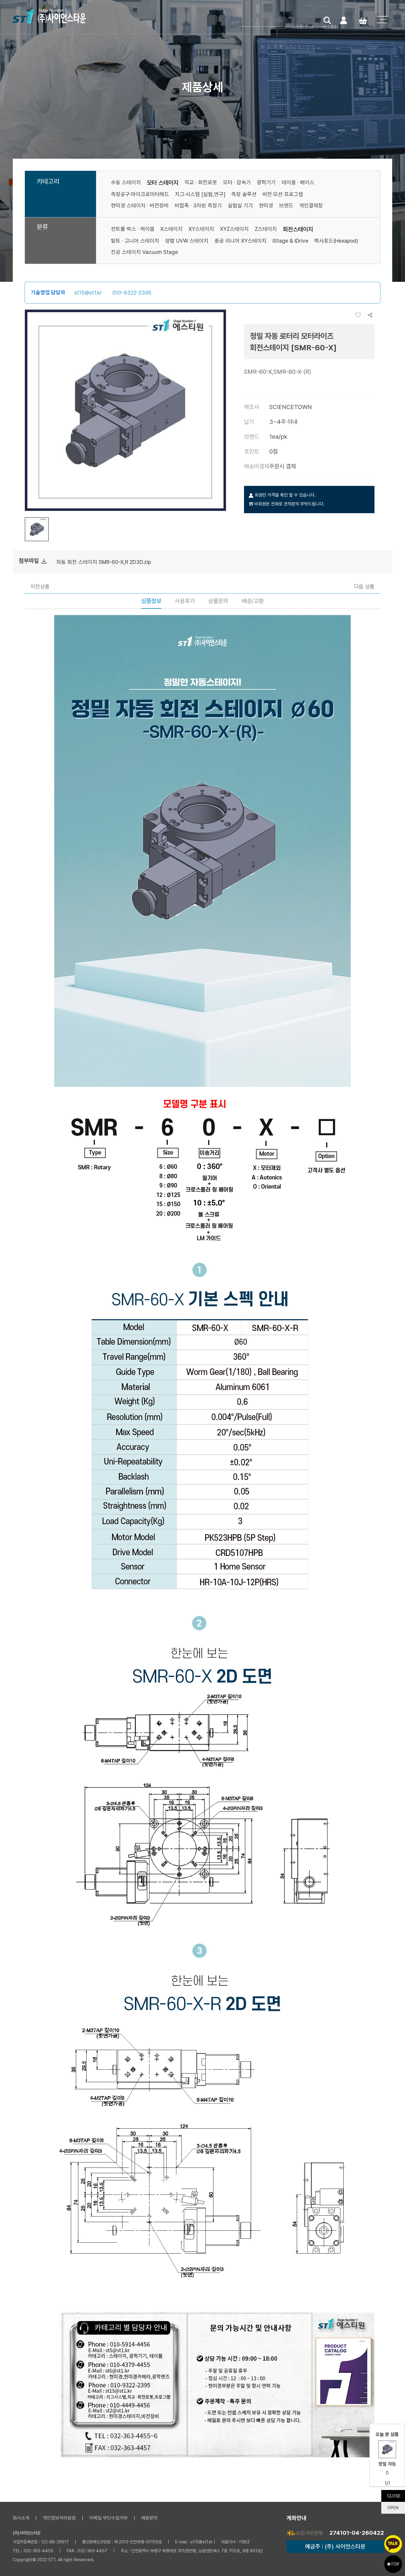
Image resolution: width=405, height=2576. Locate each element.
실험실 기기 (240, 205)
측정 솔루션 (244, 194)
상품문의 (218, 601)
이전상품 (40, 586)
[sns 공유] (370, 315)
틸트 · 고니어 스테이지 (135, 241)
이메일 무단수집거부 (109, 2518)
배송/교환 (253, 601)
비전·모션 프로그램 (283, 194)
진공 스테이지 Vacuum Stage (144, 252)
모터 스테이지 (163, 183)
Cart (363, 20)
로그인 (343, 20)
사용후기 (185, 601)
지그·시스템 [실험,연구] (200, 194)
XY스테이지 (201, 229)
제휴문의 (149, 2518)
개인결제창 (311, 205)
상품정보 (151, 601)
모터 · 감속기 (237, 182)
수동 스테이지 (126, 182)
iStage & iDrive (290, 241)
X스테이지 (172, 229)
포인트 (252, 451)
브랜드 (286, 205)
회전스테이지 (298, 229)
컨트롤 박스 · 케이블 (133, 229)
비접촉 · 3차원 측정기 (198, 205)
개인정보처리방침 (59, 2518)
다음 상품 (364, 586)
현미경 (266, 205)
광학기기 (266, 182)
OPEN (393, 2508)
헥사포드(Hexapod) (336, 241)
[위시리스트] (360, 315)
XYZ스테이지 (234, 229)
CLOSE (394, 2496)
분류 (42, 227)
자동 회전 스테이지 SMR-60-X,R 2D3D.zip (104, 562)
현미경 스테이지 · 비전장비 (140, 205)
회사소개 (21, 2518)
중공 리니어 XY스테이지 (240, 241)
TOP (395, 2564)
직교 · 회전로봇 (201, 182)
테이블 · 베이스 (298, 182)
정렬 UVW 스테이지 (187, 241)
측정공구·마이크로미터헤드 (140, 194)
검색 (327, 20)
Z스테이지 (266, 229)
